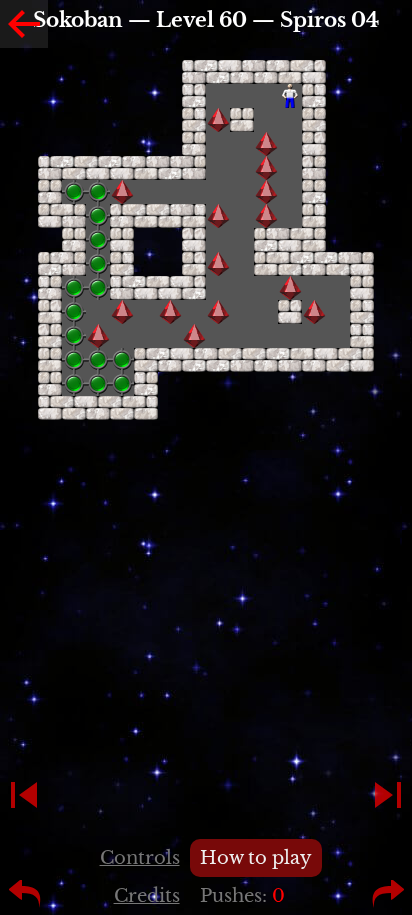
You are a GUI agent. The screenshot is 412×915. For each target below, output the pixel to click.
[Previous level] (24, 795)
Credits (147, 896)
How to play (256, 858)
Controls (140, 858)
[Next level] (388, 795)
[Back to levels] (24, 24)
